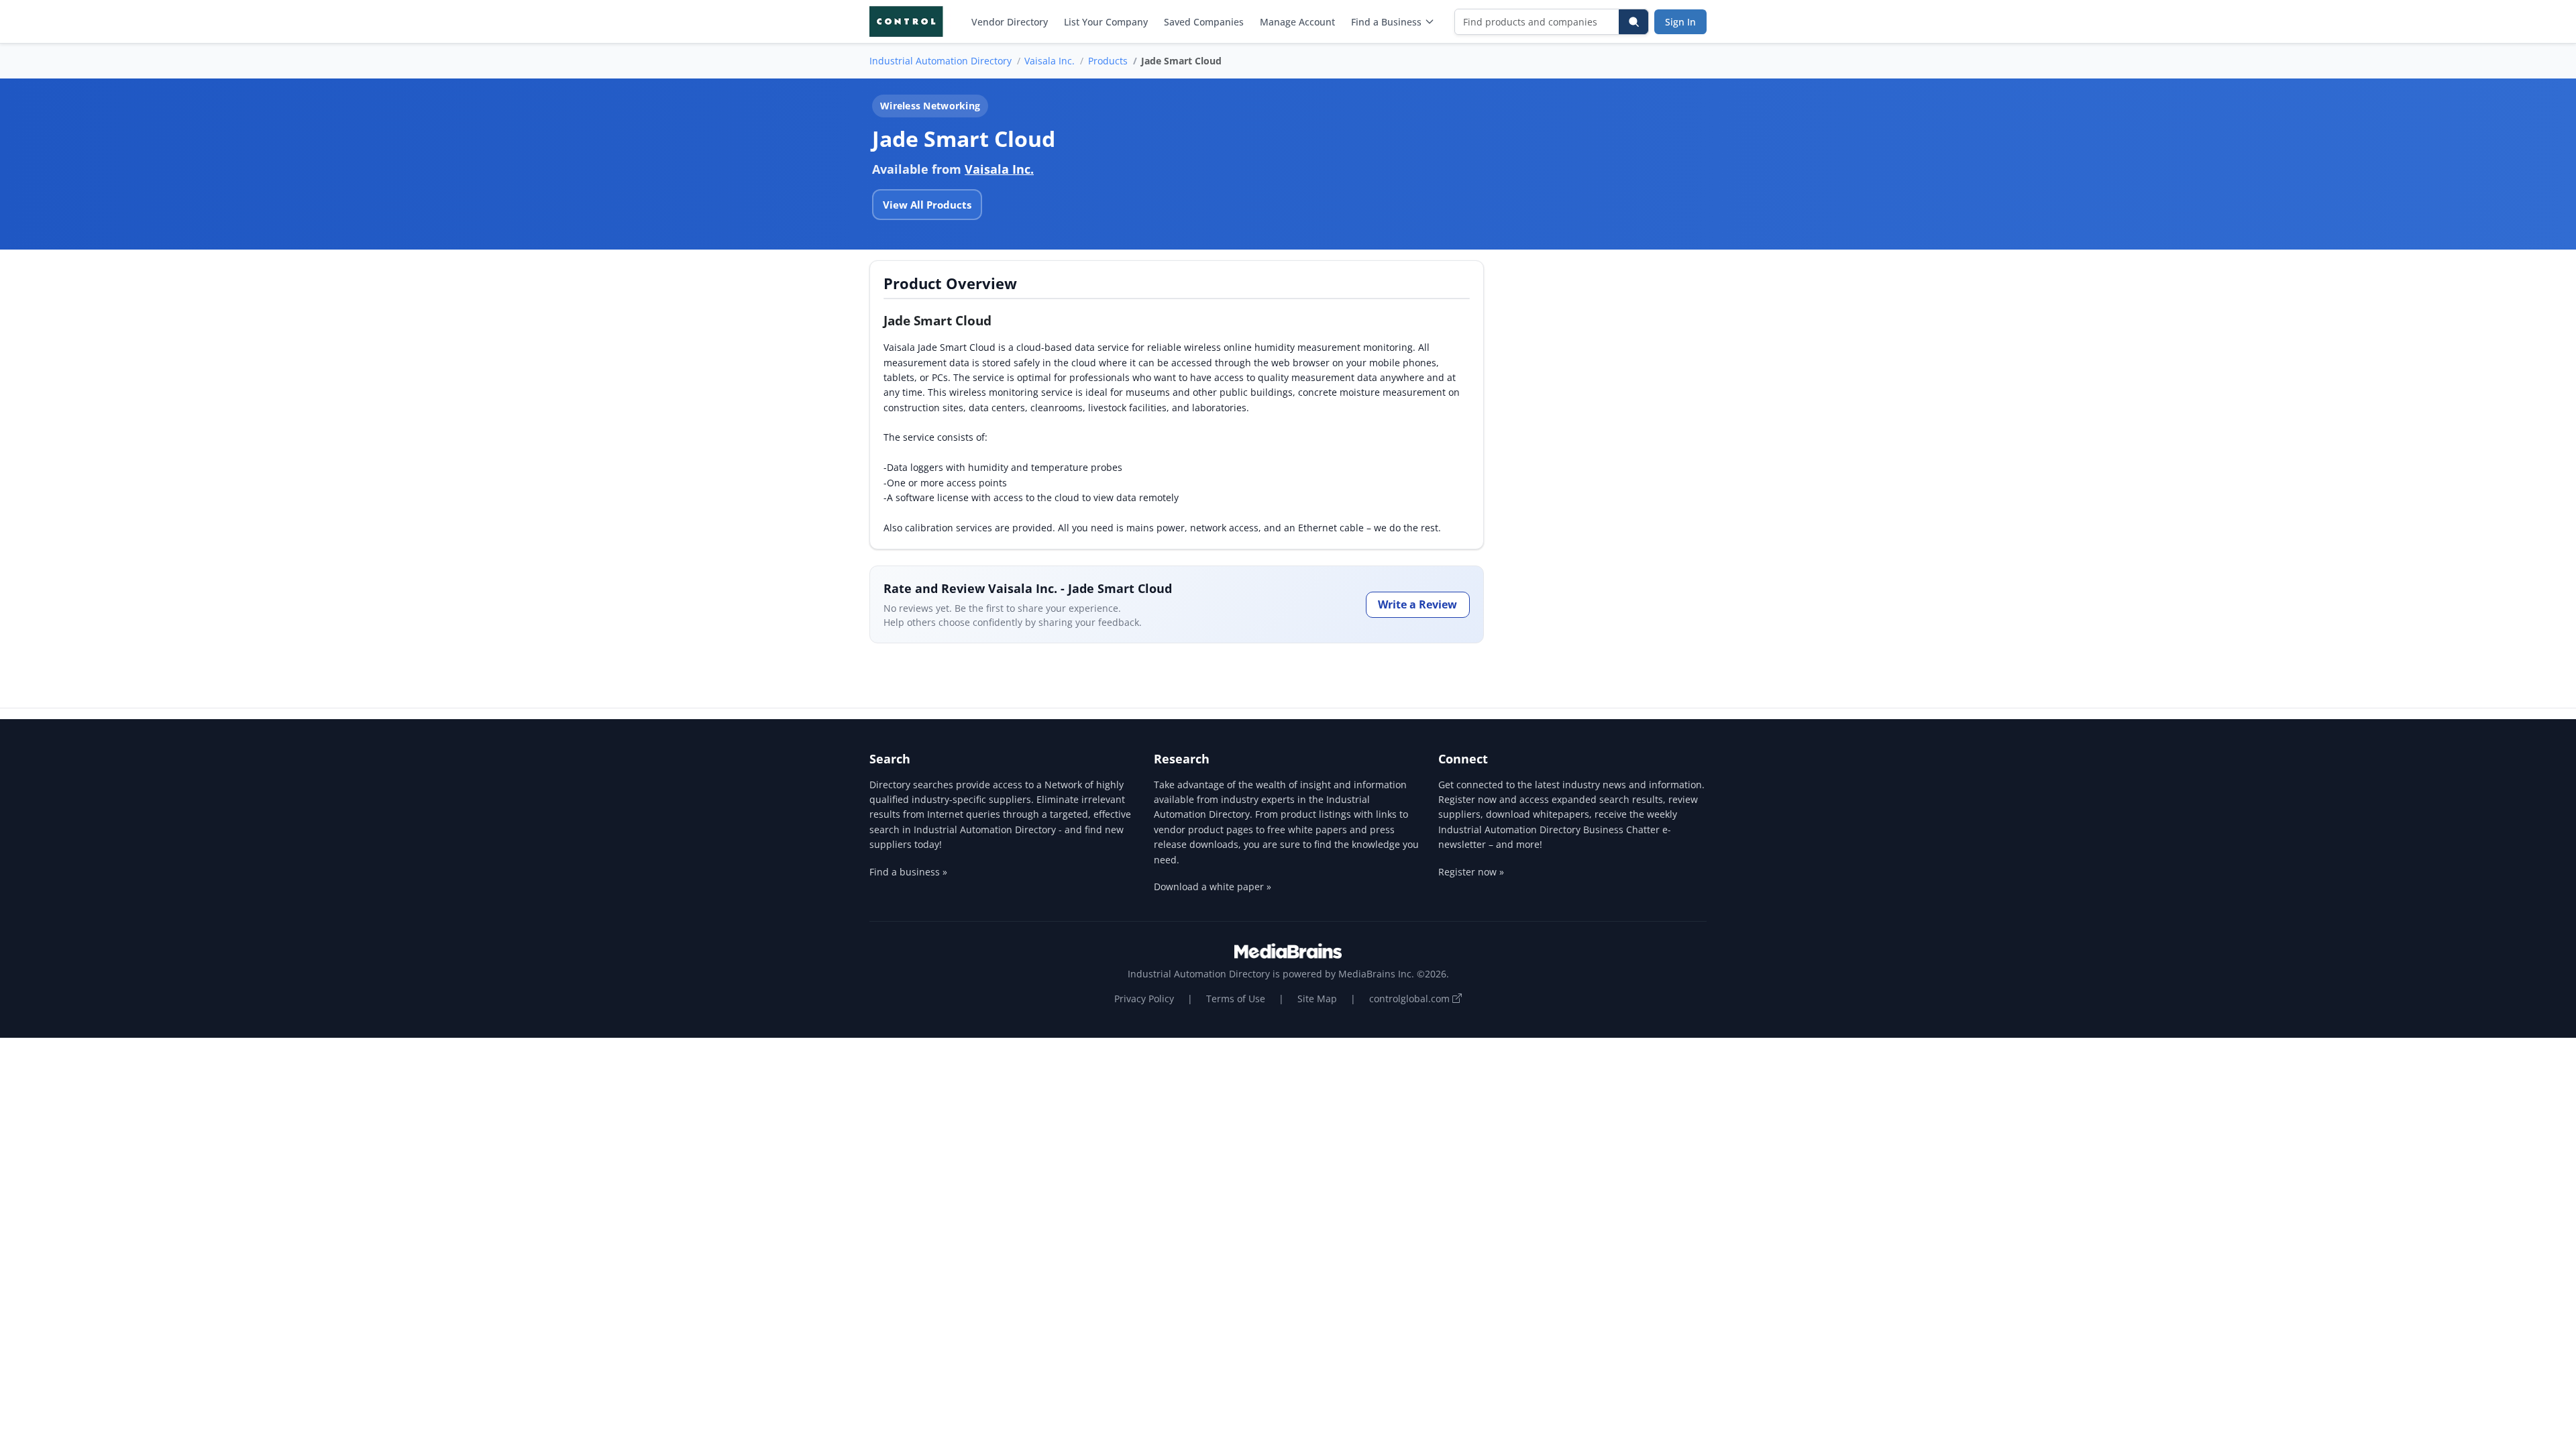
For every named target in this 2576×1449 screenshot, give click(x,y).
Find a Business (1386, 22)
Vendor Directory (1010, 22)
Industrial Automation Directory (941, 61)
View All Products (927, 205)
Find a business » (908, 872)
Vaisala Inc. (1050, 61)
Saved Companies (1204, 22)
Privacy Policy (1144, 999)
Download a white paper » (1213, 887)
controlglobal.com (1411, 999)
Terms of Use (1236, 999)
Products (1108, 61)
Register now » (1471, 872)
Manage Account (1297, 22)
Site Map (1317, 999)
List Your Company (1106, 22)
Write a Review (1417, 604)
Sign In (1680, 22)
